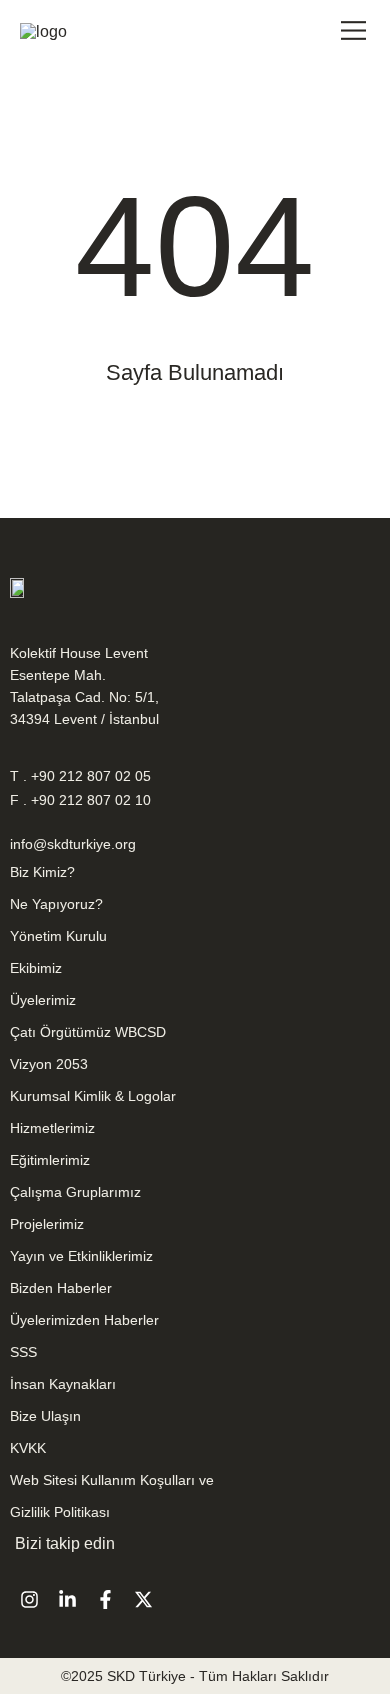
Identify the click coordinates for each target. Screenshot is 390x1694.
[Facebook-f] (105, 1599)
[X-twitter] (143, 1599)
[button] (353, 32)
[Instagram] (29, 1599)
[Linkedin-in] (67, 1599)
